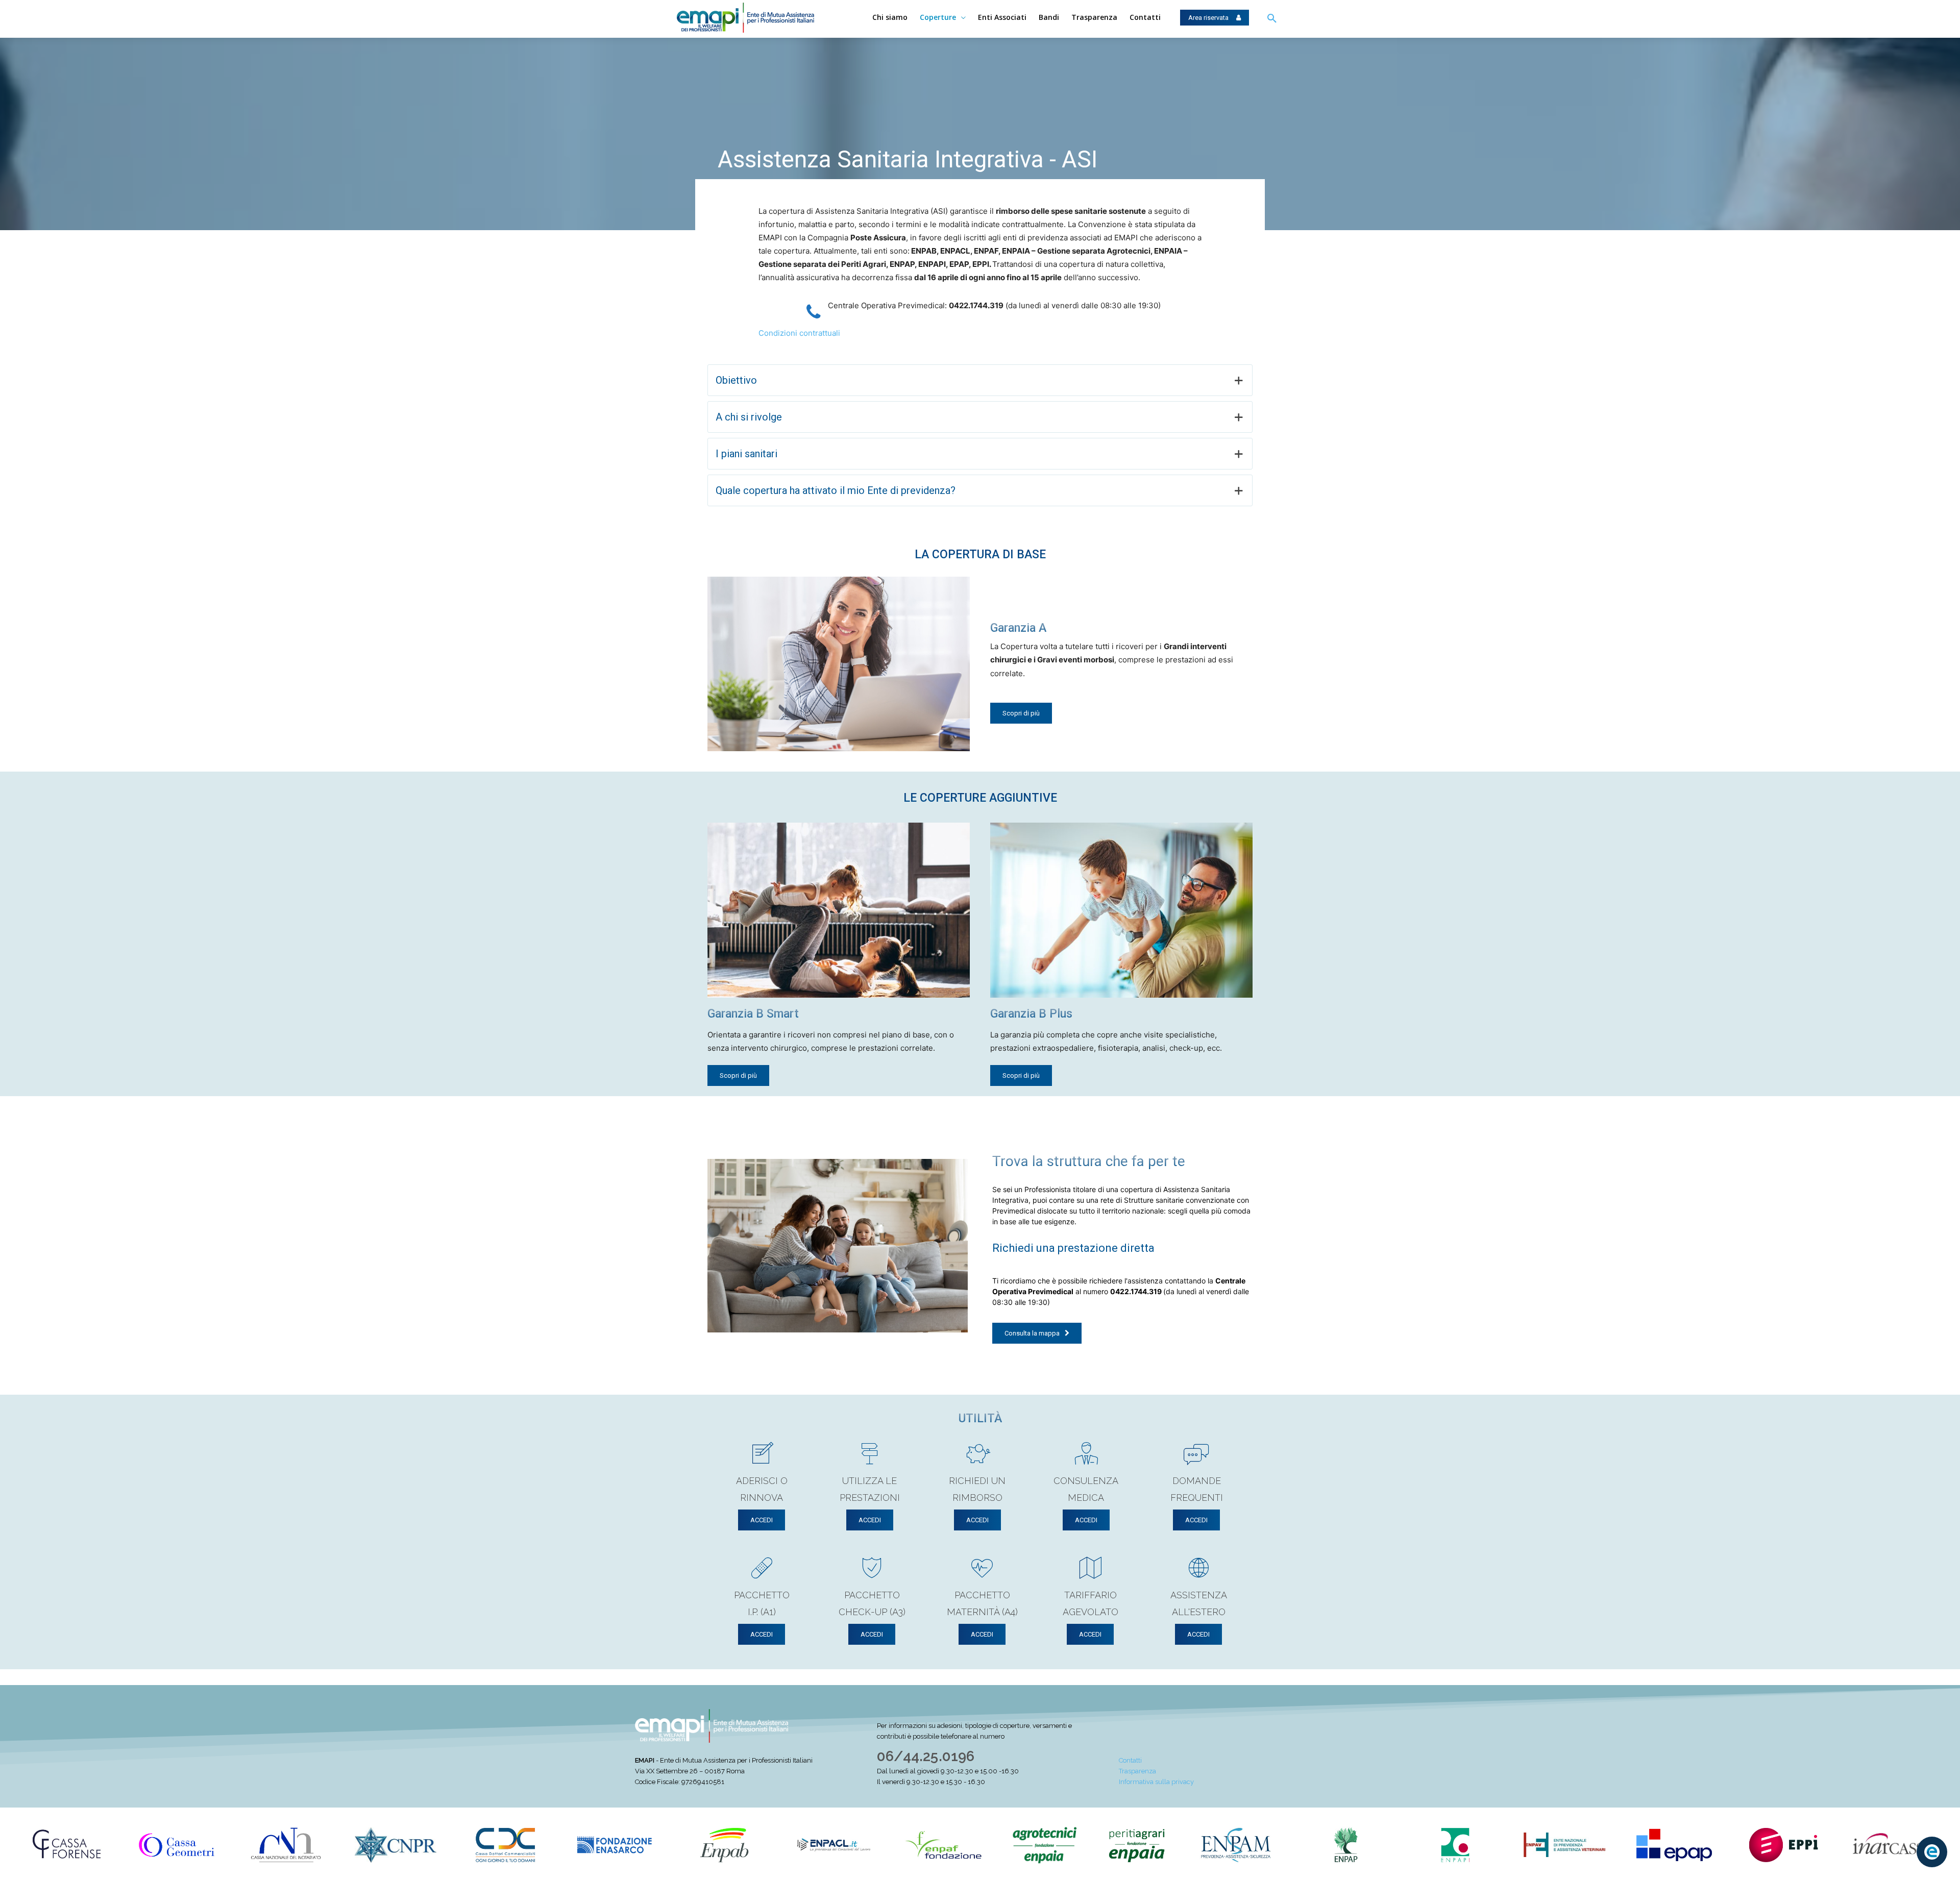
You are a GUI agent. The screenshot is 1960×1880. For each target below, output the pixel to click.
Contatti (1130, 1760)
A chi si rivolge (749, 417)
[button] (1272, 19)
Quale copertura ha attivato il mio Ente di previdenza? (836, 490)
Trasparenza (1137, 1771)
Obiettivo (736, 380)
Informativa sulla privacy (1156, 1782)
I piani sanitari (746, 454)
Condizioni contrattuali (799, 333)
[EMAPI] (754, 18)
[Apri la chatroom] (1932, 1852)
